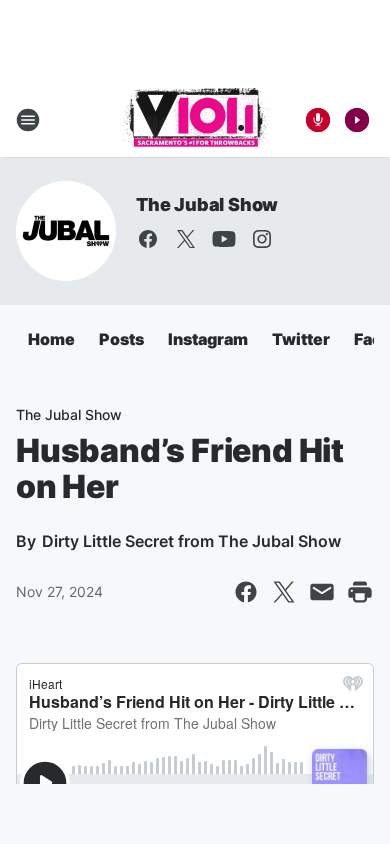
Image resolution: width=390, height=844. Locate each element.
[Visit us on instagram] (262, 239)
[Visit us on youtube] (224, 239)
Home (51, 339)
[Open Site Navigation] (28, 120)
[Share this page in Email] (322, 592)
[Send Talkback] (318, 120)
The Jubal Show (207, 204)
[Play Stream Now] (357, 120)
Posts (121, 339)
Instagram (208, 339)
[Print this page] (360, 592)
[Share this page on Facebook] (246, 592)
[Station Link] (195, 120)
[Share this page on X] (284, 592)
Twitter (301, 339)
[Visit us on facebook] (148, 239)
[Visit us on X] (186, 239)
